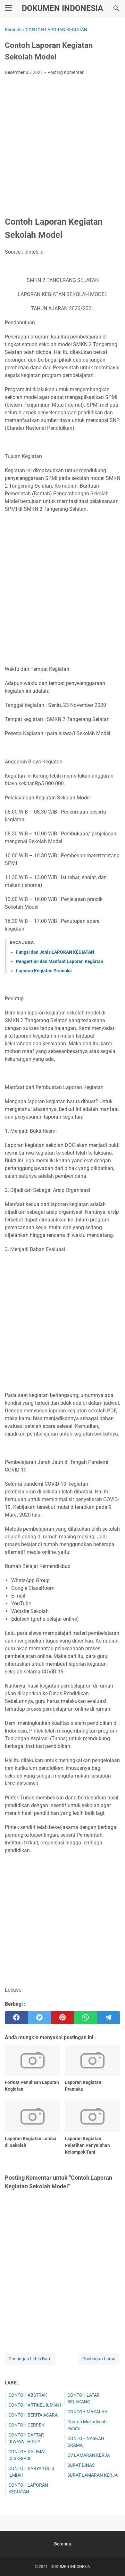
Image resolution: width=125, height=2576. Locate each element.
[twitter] (39, 2018)
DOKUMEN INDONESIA (63, 8)
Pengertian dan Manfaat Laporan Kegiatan (60, 961)
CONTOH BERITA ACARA (33, 2415)
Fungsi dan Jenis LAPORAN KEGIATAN (55, 952)
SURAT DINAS (81, 2465)
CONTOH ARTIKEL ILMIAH (35, 2405)
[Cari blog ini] (116, 8)
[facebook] (16, 2018)
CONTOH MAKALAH (88, 2412)
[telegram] (109, 2018)
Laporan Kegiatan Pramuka (44, 971)
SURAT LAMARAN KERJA (92, 2475)
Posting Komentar (66, 72)
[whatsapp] (86, 2018)
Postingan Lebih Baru (30, 2359)
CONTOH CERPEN (26, 2425)
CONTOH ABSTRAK (28, 2395)
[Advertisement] (63, 146)
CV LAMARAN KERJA (89, 2455)
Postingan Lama (99, 2359)
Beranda (63, 2544)
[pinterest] (63, 2018)
